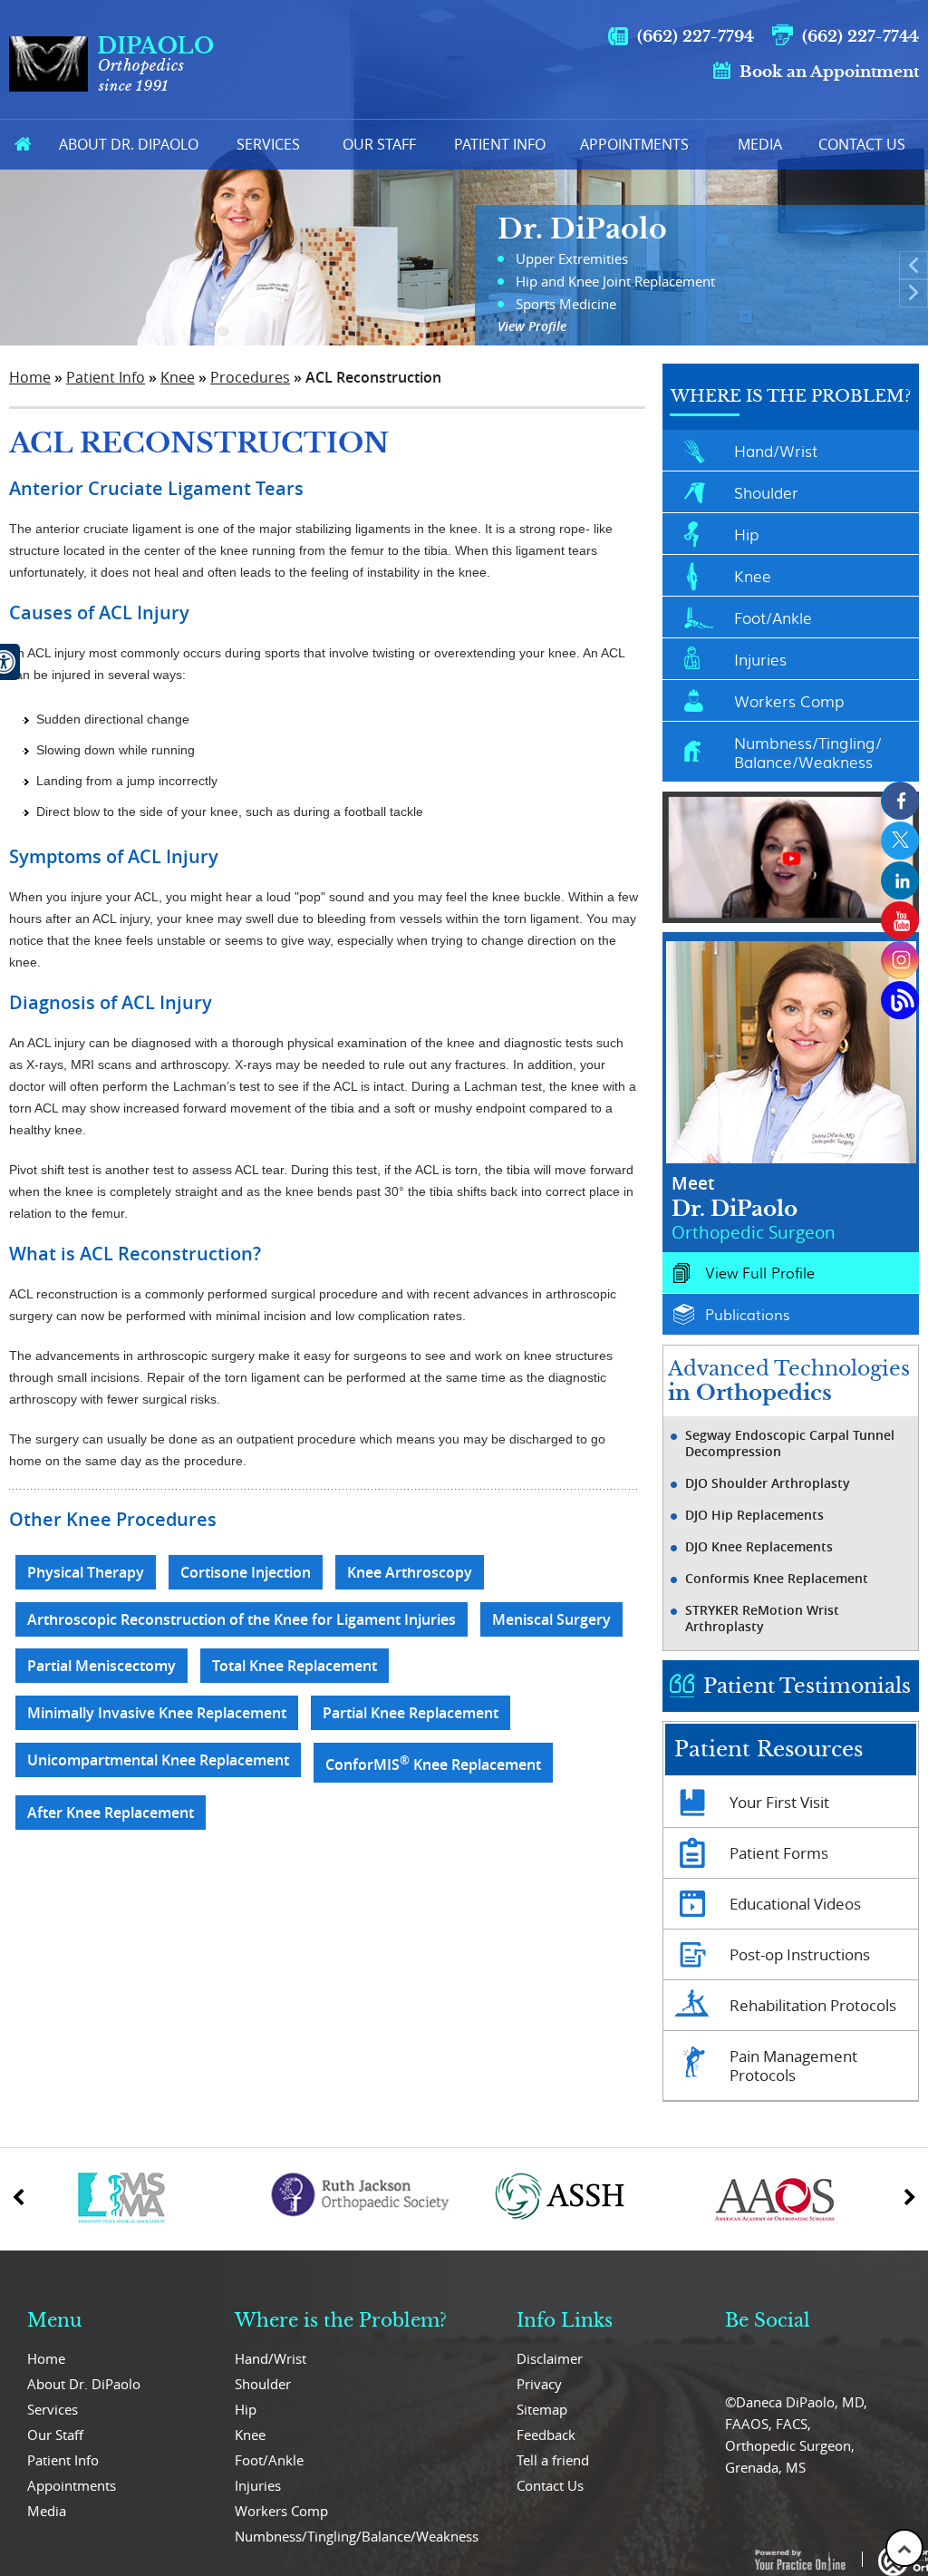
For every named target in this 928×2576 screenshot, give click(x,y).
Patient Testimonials (807, 1686)
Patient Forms (779, 1853)
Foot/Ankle (773, 617)
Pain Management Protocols (793, 2066)
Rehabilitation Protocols (813, 2005)
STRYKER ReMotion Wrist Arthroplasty (762, 1619)
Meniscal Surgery (551, 1619)
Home (23, 145)
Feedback (546, 2435)
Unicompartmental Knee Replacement (158, 1760)
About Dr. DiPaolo (84, 2384)
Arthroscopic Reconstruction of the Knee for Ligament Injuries (242, 1619)
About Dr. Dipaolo (129, 144)
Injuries (760, 659)
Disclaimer (550, 2358)
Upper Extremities (572, 258)
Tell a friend (553, 2460)
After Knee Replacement (111, 1813)
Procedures (250, 377)
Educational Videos (795, 1904)
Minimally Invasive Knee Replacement (157, 1713)
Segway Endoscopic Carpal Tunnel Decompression (790, 1444)
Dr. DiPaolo (582, 229)
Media (760, 144)
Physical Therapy (86, 1572)
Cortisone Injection (246, 1572)
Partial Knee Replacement (411, 1713)
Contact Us (862, 144)
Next (913, 293)
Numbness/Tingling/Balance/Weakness (808, 752)
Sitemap (542, 2409)
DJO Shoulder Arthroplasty (768, 1483)
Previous (913, 266)
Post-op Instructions (800, 1954)
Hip (746, 534)
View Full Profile (760, 1273)
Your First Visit (779, 1802)
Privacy (539, 2384)
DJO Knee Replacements (759, 1547)
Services (268, 144)
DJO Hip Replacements (754, 1515)
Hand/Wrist (776, 450)
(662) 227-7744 (860, 37)
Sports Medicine (566, 304)
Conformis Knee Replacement (777, 1579)
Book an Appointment (829, 72)
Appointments (634, 144)
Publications (747, 1314)
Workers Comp (789, 700)
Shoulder (766, 492)
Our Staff (379, 144)
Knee (178, 377)
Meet (754, 1207)
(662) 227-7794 (696, 37)
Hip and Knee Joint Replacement (615, 281)
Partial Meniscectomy (101, 1666)
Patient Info (500, 144)
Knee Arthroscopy (410, 1572)
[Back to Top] (904, 2548)
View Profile (532, 326)
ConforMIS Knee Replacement (433, 1763)
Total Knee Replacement (295, 1666)
